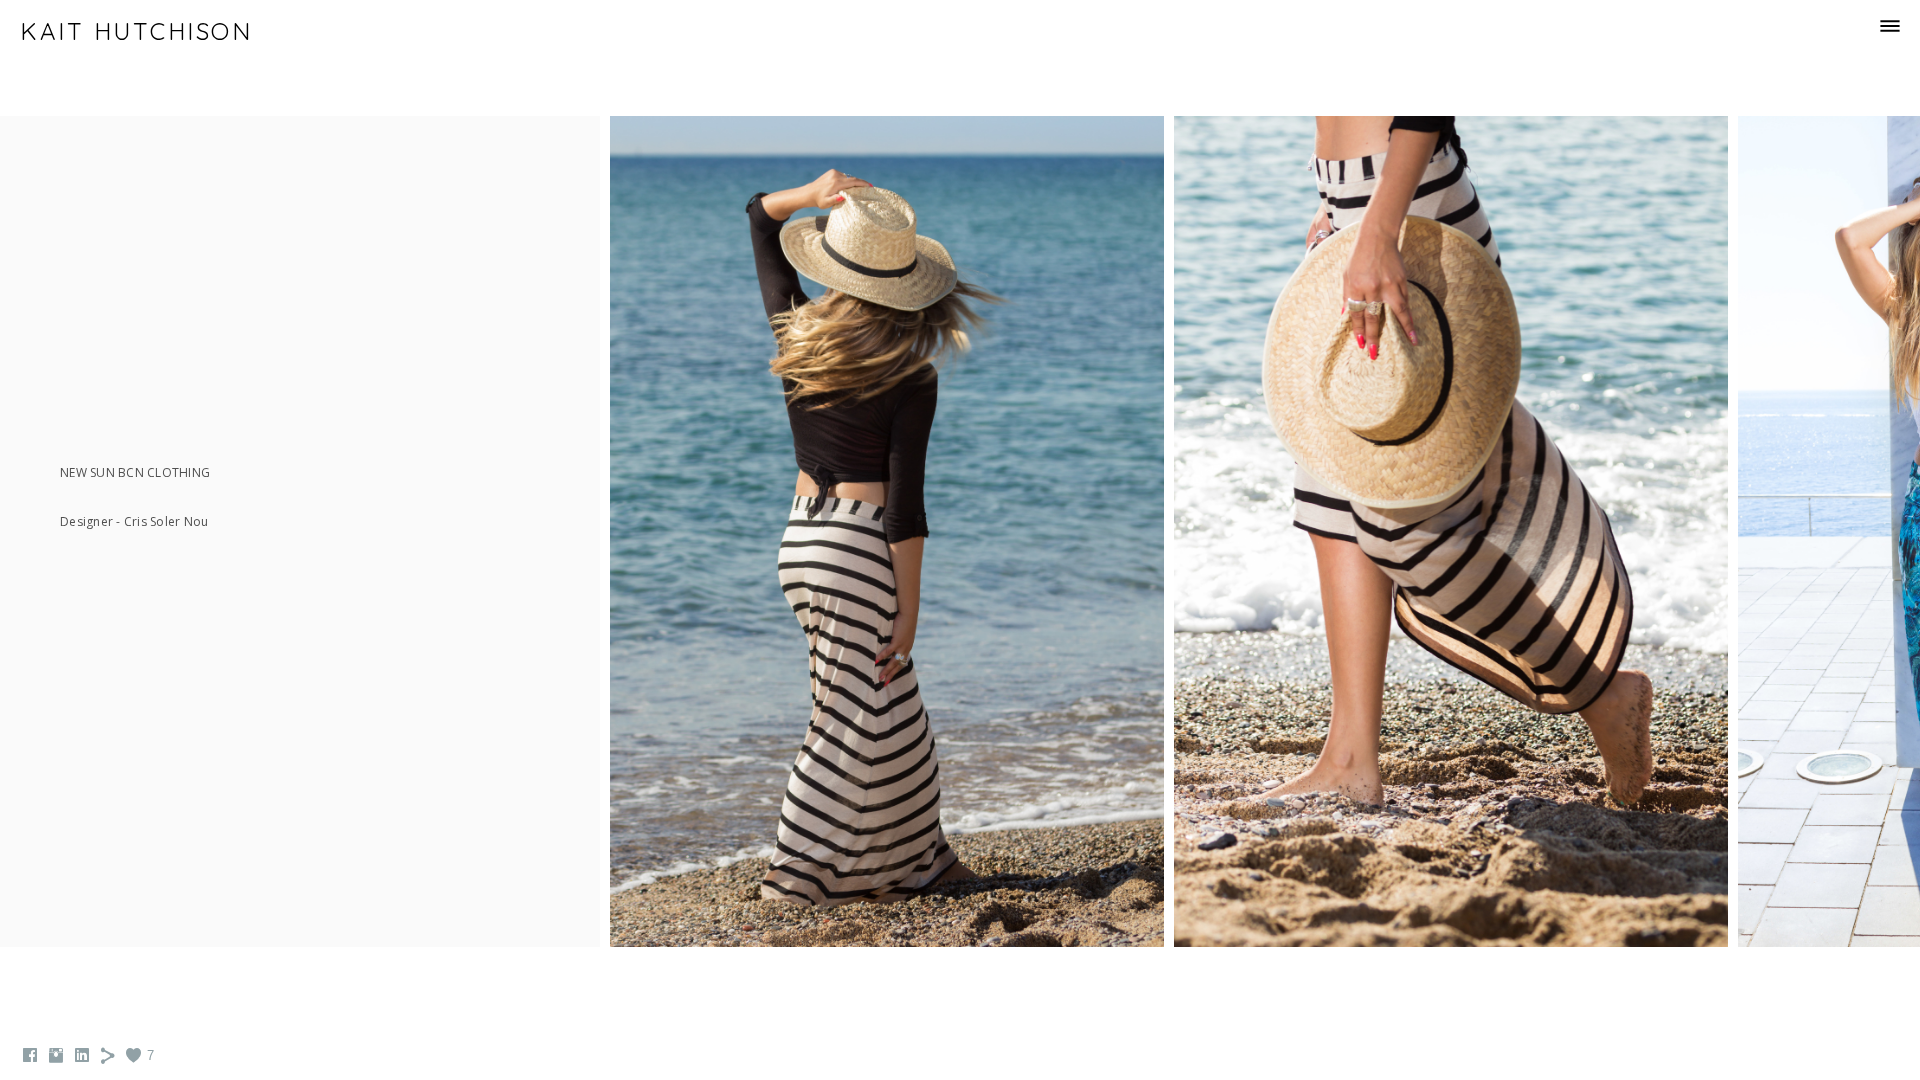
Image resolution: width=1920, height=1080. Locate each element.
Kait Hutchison (136, 31)
